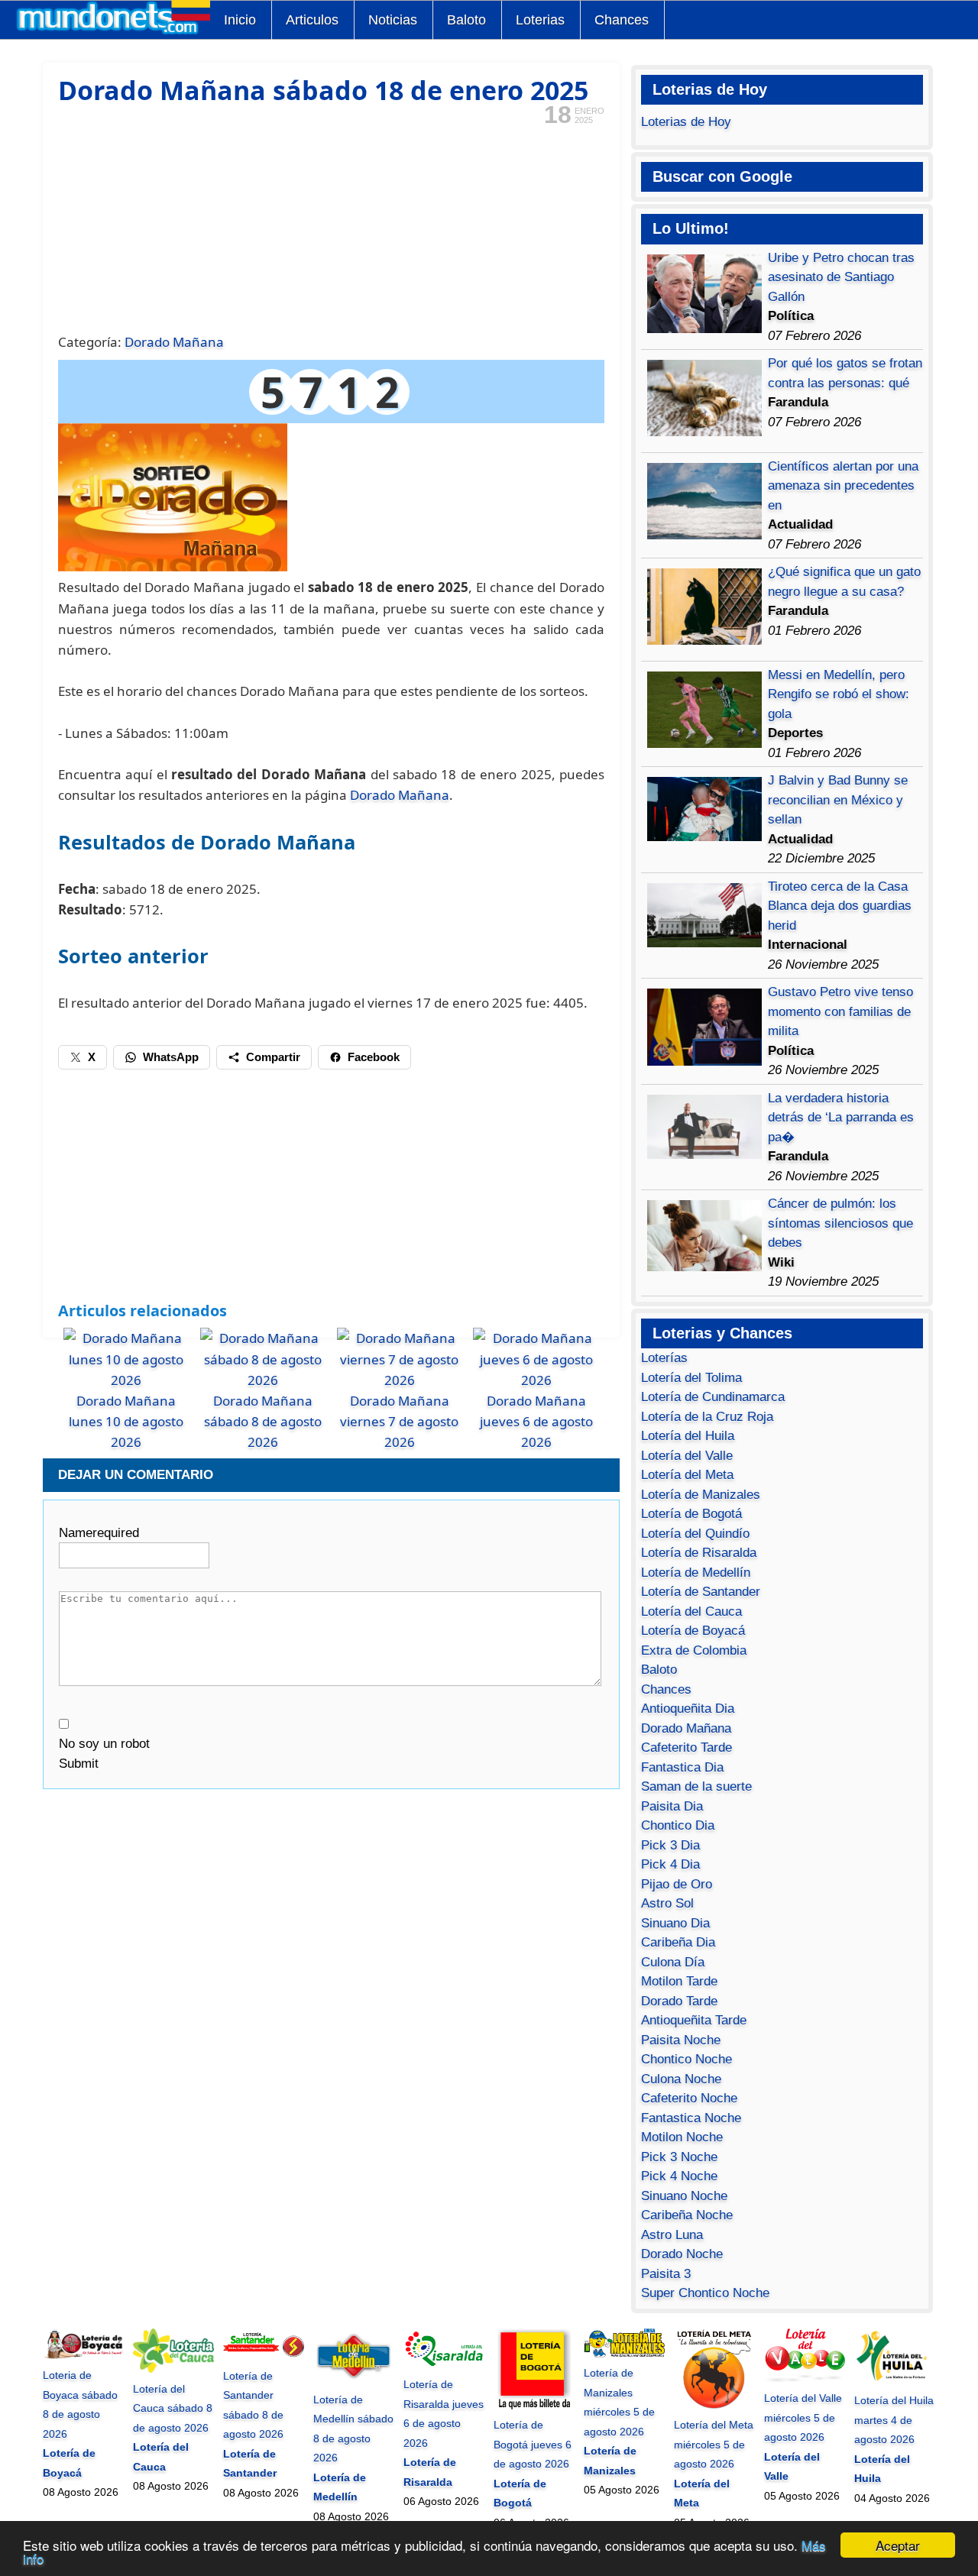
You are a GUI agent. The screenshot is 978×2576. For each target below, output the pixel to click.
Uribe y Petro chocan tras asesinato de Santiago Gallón (841, 277)
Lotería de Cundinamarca (713, 1397)
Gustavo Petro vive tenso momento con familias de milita (840, 1011)
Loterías (664, 1358)
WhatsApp (171, 1057)
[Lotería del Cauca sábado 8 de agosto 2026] (173, 2369)
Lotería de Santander (701, 1592)
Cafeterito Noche (689, 2098)
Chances (622, 20)
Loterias (540, 20)
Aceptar (898, 2545)
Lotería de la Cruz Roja (707, 1417)
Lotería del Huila (688, 1436)
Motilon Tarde (679, 1981)
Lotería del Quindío (695, 1534)
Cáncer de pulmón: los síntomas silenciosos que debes (840, 1223)
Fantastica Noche (691, 2118)
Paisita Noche (681, 2040)
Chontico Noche (687, 2059)
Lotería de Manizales (701, 1495)
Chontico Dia (678, 1825)
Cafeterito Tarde (687, 1748)
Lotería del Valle (687, 1456)
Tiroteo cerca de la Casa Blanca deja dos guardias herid (840, 906)
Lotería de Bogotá (691, 1514)
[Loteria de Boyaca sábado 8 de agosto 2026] (83, 2356)
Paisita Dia (672, 1806)
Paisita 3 (666, 2274)
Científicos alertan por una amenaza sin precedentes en (843, 486)
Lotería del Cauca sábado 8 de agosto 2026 (173, 2408)
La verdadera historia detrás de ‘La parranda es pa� (841, 1118)
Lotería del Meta (687, 1475)
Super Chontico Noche (705, 2293)
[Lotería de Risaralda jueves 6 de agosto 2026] (444, 2365)
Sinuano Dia (675, 1923)
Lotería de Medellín (696, 1573)
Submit (79, 1764)
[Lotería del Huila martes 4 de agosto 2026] (895, 2381)
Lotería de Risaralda (699, 1553)
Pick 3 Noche (679, 2157)
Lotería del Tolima (691, 1378)
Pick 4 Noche (679, 2176)
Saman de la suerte (696, 1786)
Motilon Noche (682, 2137)
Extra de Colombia (694, 1650)
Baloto (466, 20)
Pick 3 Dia (670, 1845)
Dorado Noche (682, 2254)
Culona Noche (681, 2079)
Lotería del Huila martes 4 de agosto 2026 (894, 2420)
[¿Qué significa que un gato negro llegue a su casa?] (704, 641)
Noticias (393, 20)
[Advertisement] (331, 228)
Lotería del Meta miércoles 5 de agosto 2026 (714, 2444)
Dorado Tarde (679, 2001)
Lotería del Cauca (691, 1612)
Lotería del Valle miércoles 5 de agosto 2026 (803, 2417)
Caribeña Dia (678, 1942)
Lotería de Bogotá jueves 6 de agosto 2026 (533, 2444)
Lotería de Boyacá (693, 1631)
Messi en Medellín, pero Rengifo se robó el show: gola (839, 694)
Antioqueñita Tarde (694, 2020)
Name (99, 1533)
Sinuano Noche (684, 2196)
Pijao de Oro (677, 1884)
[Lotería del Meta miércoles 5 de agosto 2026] (714, 2406)
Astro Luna (672, 2235)
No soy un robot (104, 1744)
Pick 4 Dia (670, 1864)
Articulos (312, 20)
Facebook (374, 1057)
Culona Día (673, 1962)
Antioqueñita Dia (688, 1709)
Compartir (273, 1057)
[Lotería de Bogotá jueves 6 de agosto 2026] (534, 2406)
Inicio (240, 20)
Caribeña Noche (687, 2215)
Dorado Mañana (174, 342)
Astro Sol (667, 1903)
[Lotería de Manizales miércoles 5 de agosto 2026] (624, 2354)
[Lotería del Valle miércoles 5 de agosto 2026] (805, 2379)
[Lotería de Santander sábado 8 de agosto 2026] (264, 2356)
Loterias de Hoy (686, 122)
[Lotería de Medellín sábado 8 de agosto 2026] (354, 2380)
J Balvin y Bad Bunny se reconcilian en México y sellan (838, 800)
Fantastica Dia (682, 1767)
